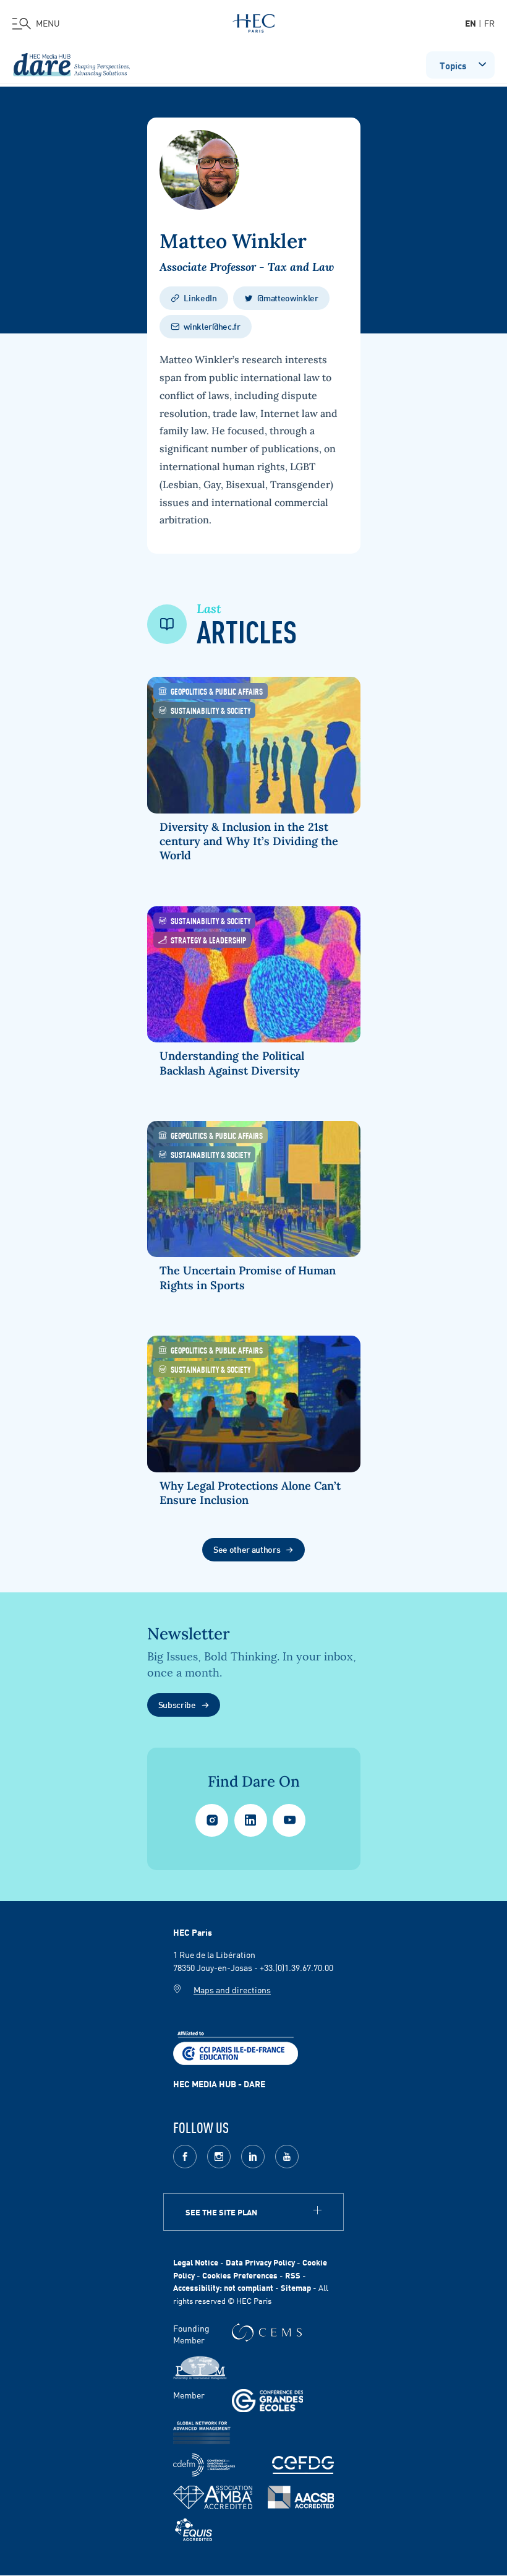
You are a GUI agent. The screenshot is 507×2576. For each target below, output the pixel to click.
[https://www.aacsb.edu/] (301, 2497)
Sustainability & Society (211, 710)
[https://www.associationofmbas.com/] (213, 2497)
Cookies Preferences (240, 2275)
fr (489, 23)
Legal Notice (196, 2262)
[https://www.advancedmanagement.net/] (202, 2433)
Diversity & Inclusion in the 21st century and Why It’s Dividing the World (249, 841)
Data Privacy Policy (260, 2262)
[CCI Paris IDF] (236, 2046)
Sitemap (296, 2287)
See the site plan (221, 2212)
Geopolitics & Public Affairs (217, 691)
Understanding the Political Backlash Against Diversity (232, 1063)
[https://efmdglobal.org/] (194, 2530)
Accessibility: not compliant (223, 2287)
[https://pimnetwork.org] (200, 2368)
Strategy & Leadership (208, 939)
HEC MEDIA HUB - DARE (219, 2084)
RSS (293, 2275)
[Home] (253, 21)
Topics (453, 65)
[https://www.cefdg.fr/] (303, 2465)
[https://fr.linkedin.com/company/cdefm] (204, 2465)
